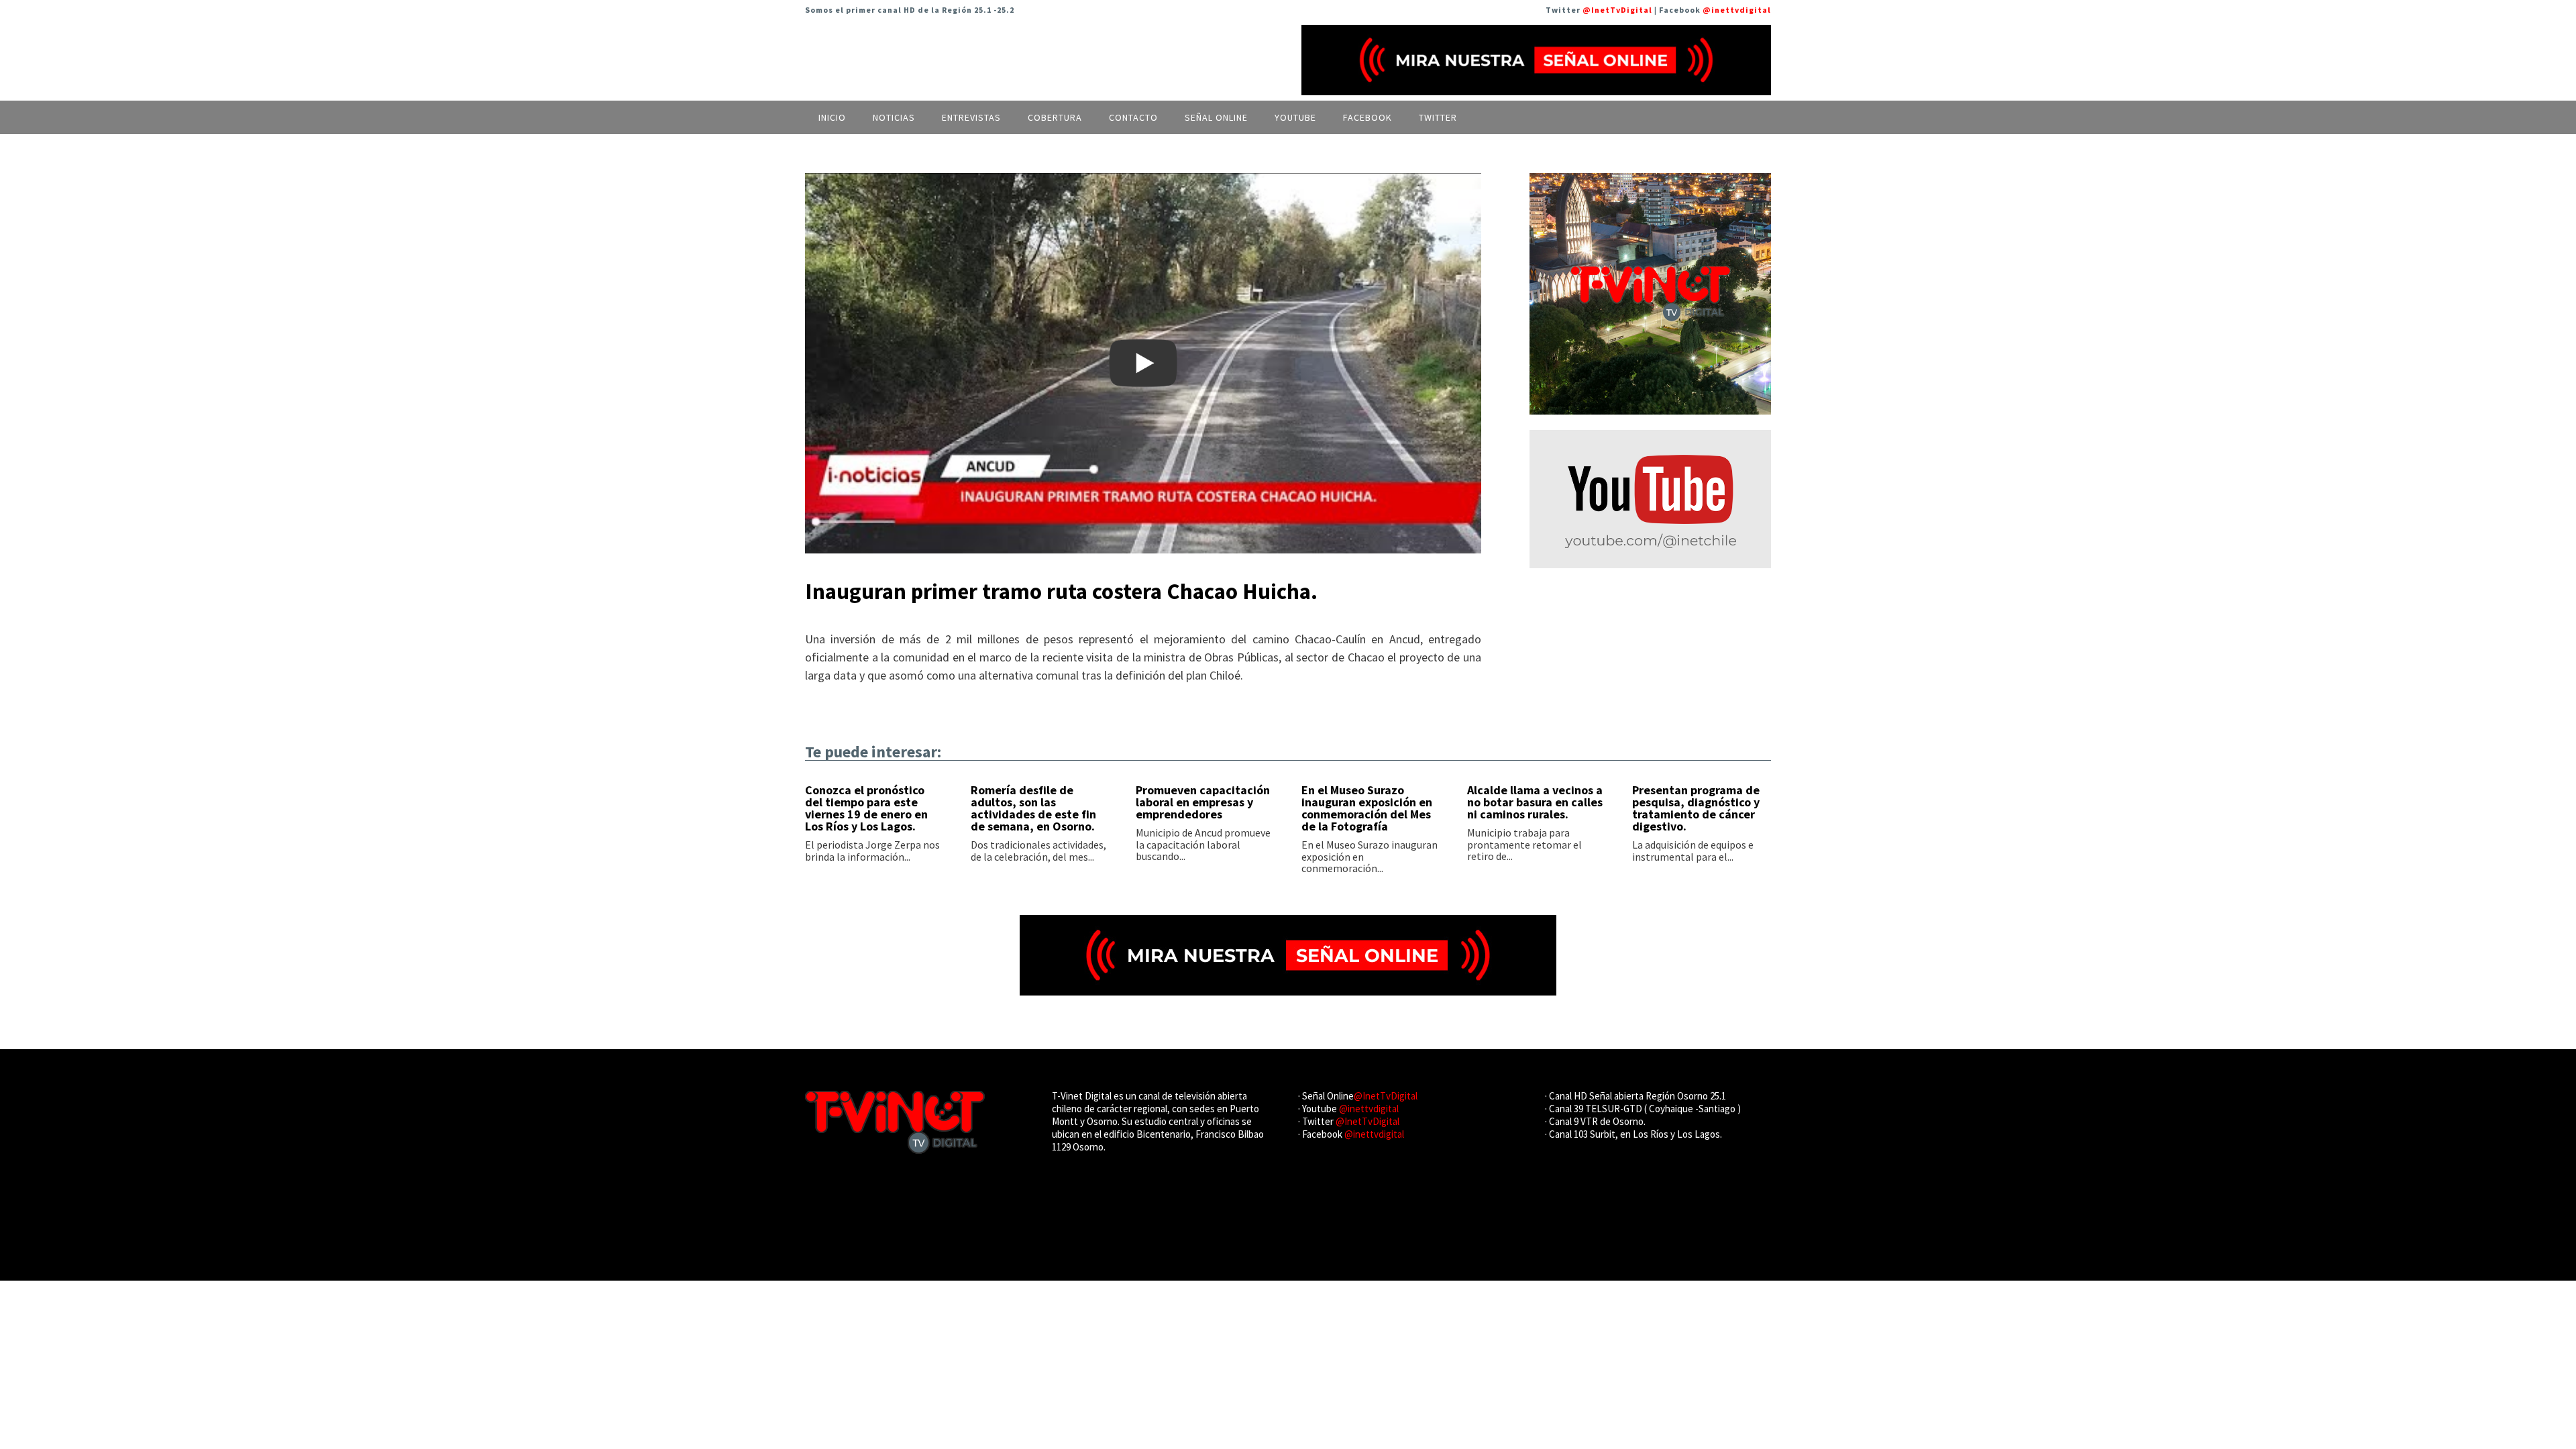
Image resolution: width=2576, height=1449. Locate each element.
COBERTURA (1055, 117)
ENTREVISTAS (971, 117)
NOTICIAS (894, 117)
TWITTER (1438, 117)
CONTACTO (1133, 117)
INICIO (832, 117)
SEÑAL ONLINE (1216, 117)
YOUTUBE (1295, 117)
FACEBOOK (1367, 117)
